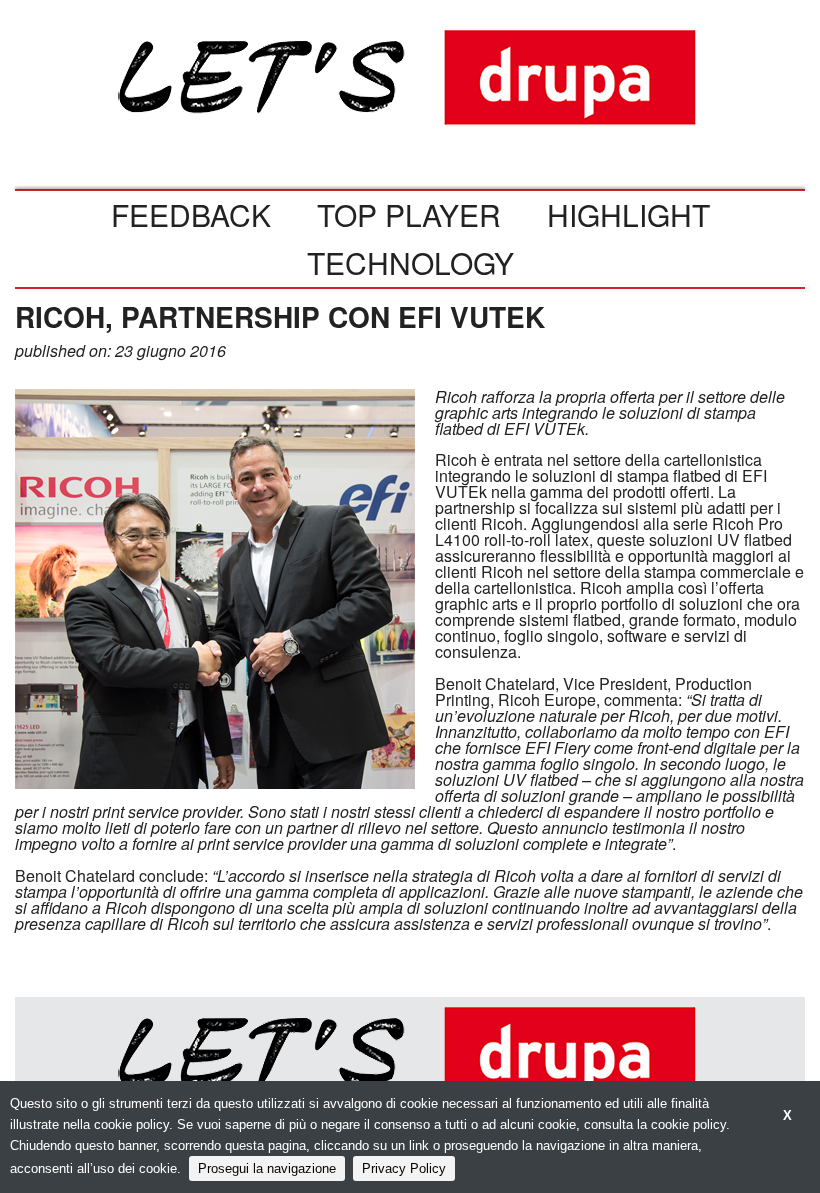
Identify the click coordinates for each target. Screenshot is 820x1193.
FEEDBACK (191, 214)
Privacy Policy (404, 1168)
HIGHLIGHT (628, 214)
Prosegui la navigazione (267, 1168)
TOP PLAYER (409, 214)
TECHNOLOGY (410, 262)
